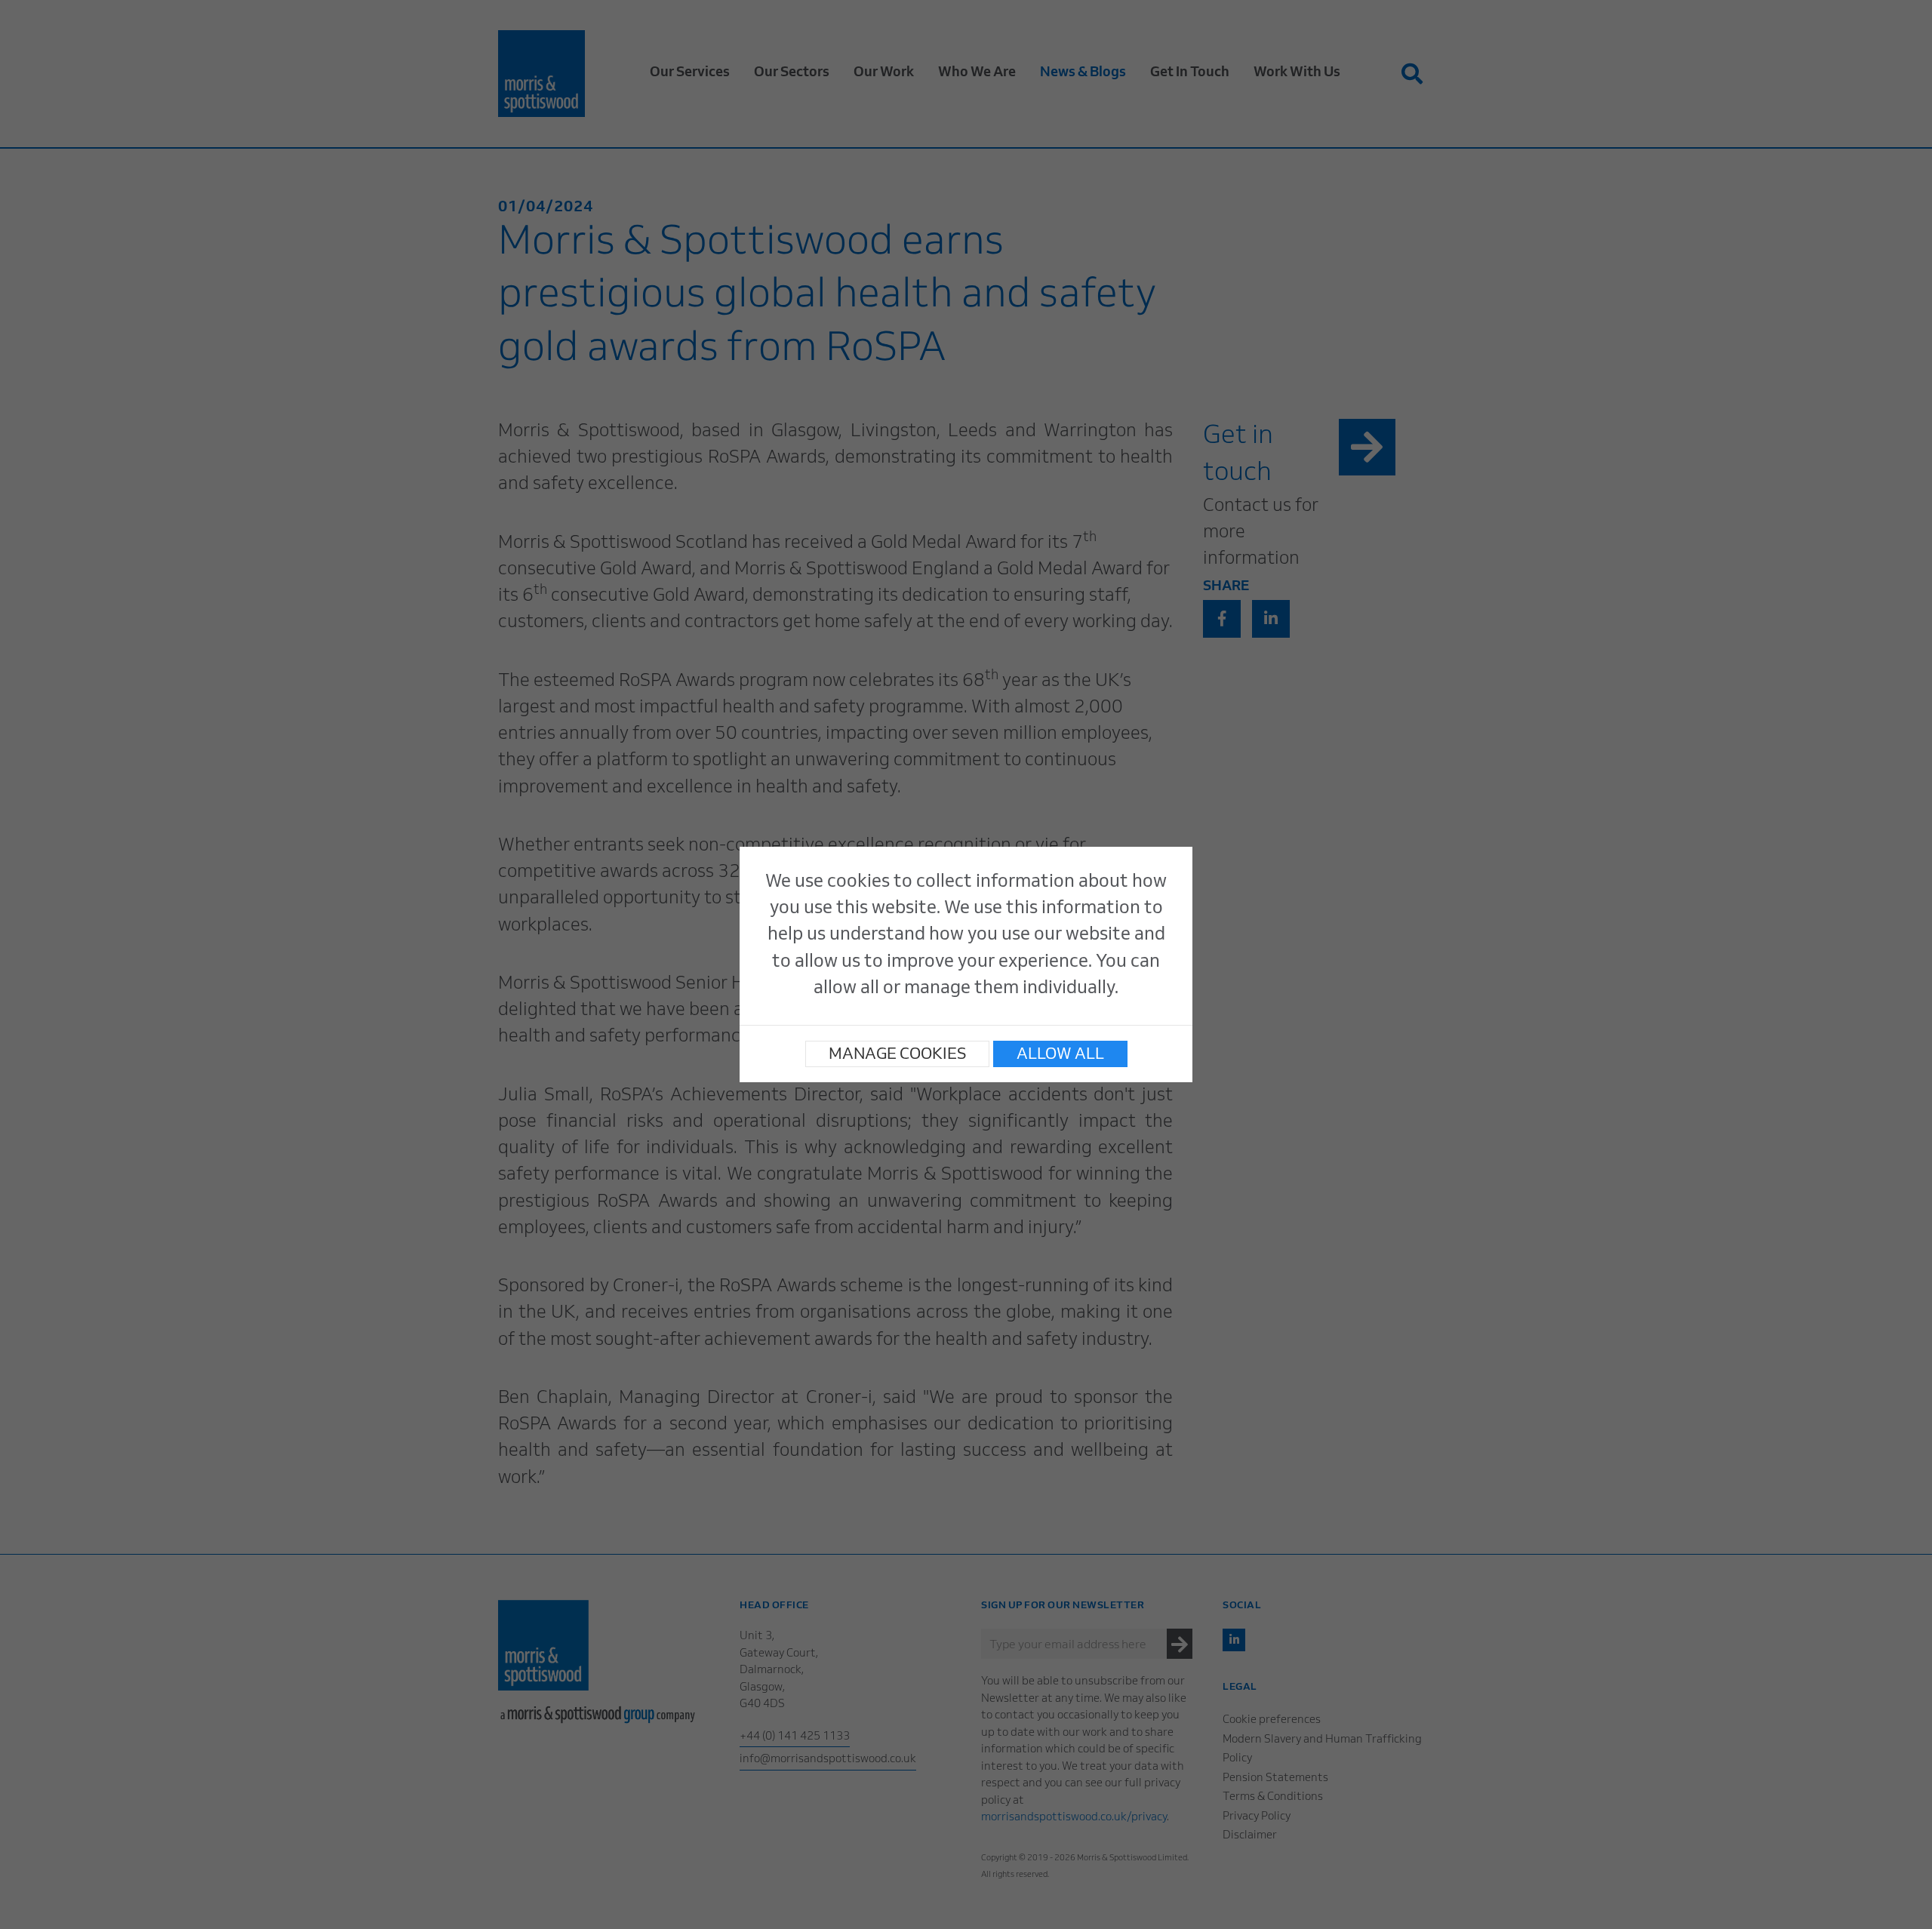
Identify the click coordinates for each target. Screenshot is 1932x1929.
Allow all (1060, 1055)
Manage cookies (897, 1055)
